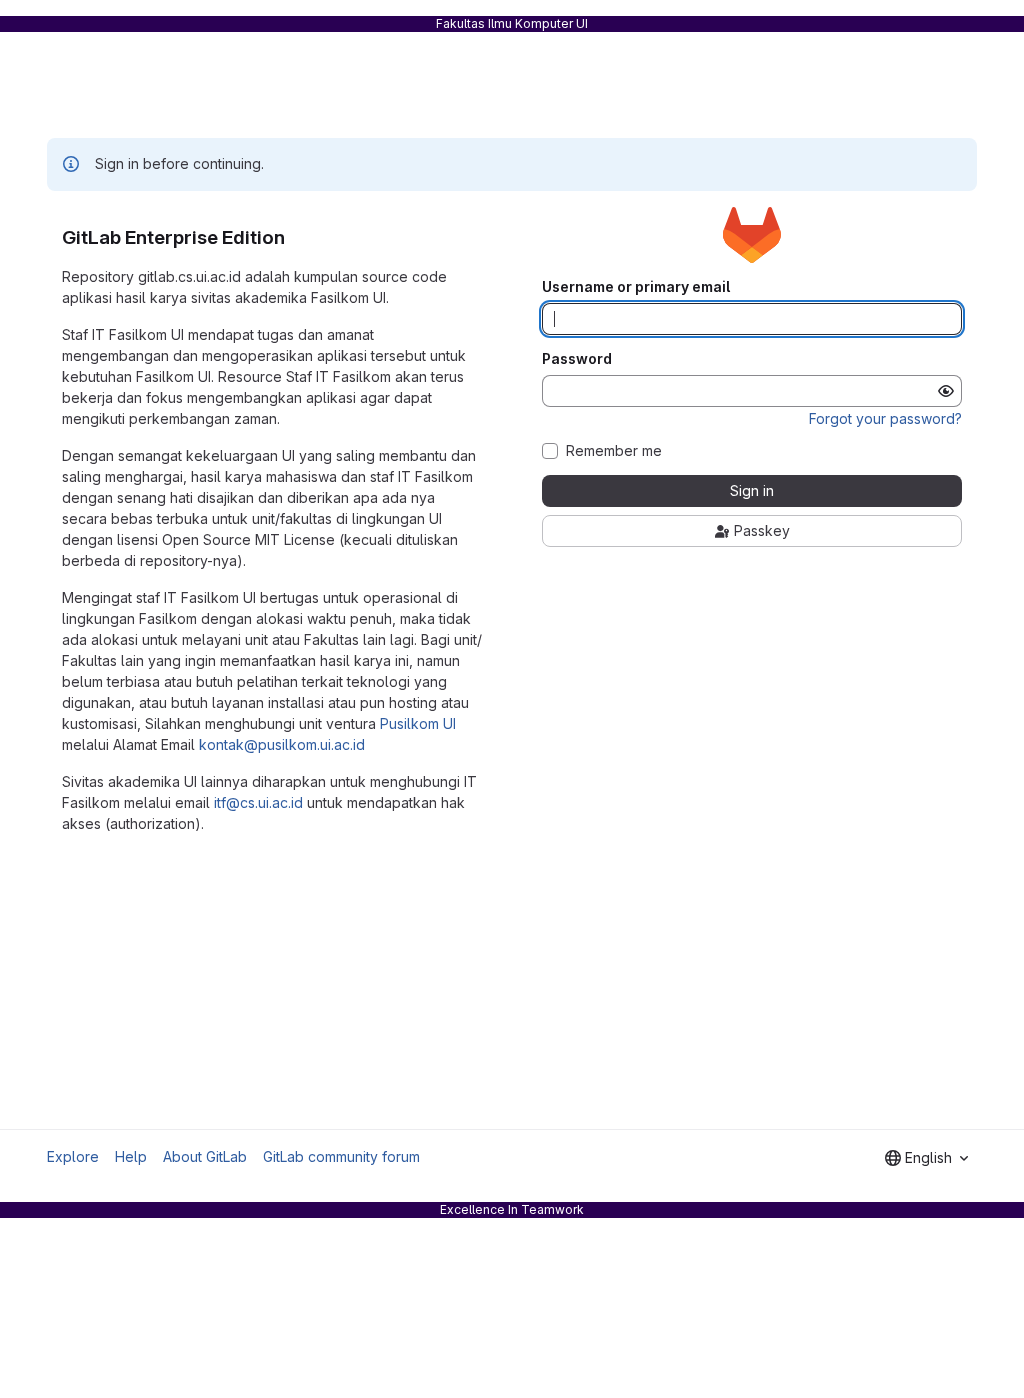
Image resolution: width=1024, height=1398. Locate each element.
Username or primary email (636, 287)
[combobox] (926, 1158)
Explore (73, 1156)
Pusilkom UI (418, 723)
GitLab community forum (341, 1156)
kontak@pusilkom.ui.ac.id (282, 744)
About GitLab (205, 1156)
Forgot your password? (885, 418)
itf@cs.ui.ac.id (258, 802)
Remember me (614, 451)
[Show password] (946, 391)
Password (577, 359)
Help (131, 1156)
